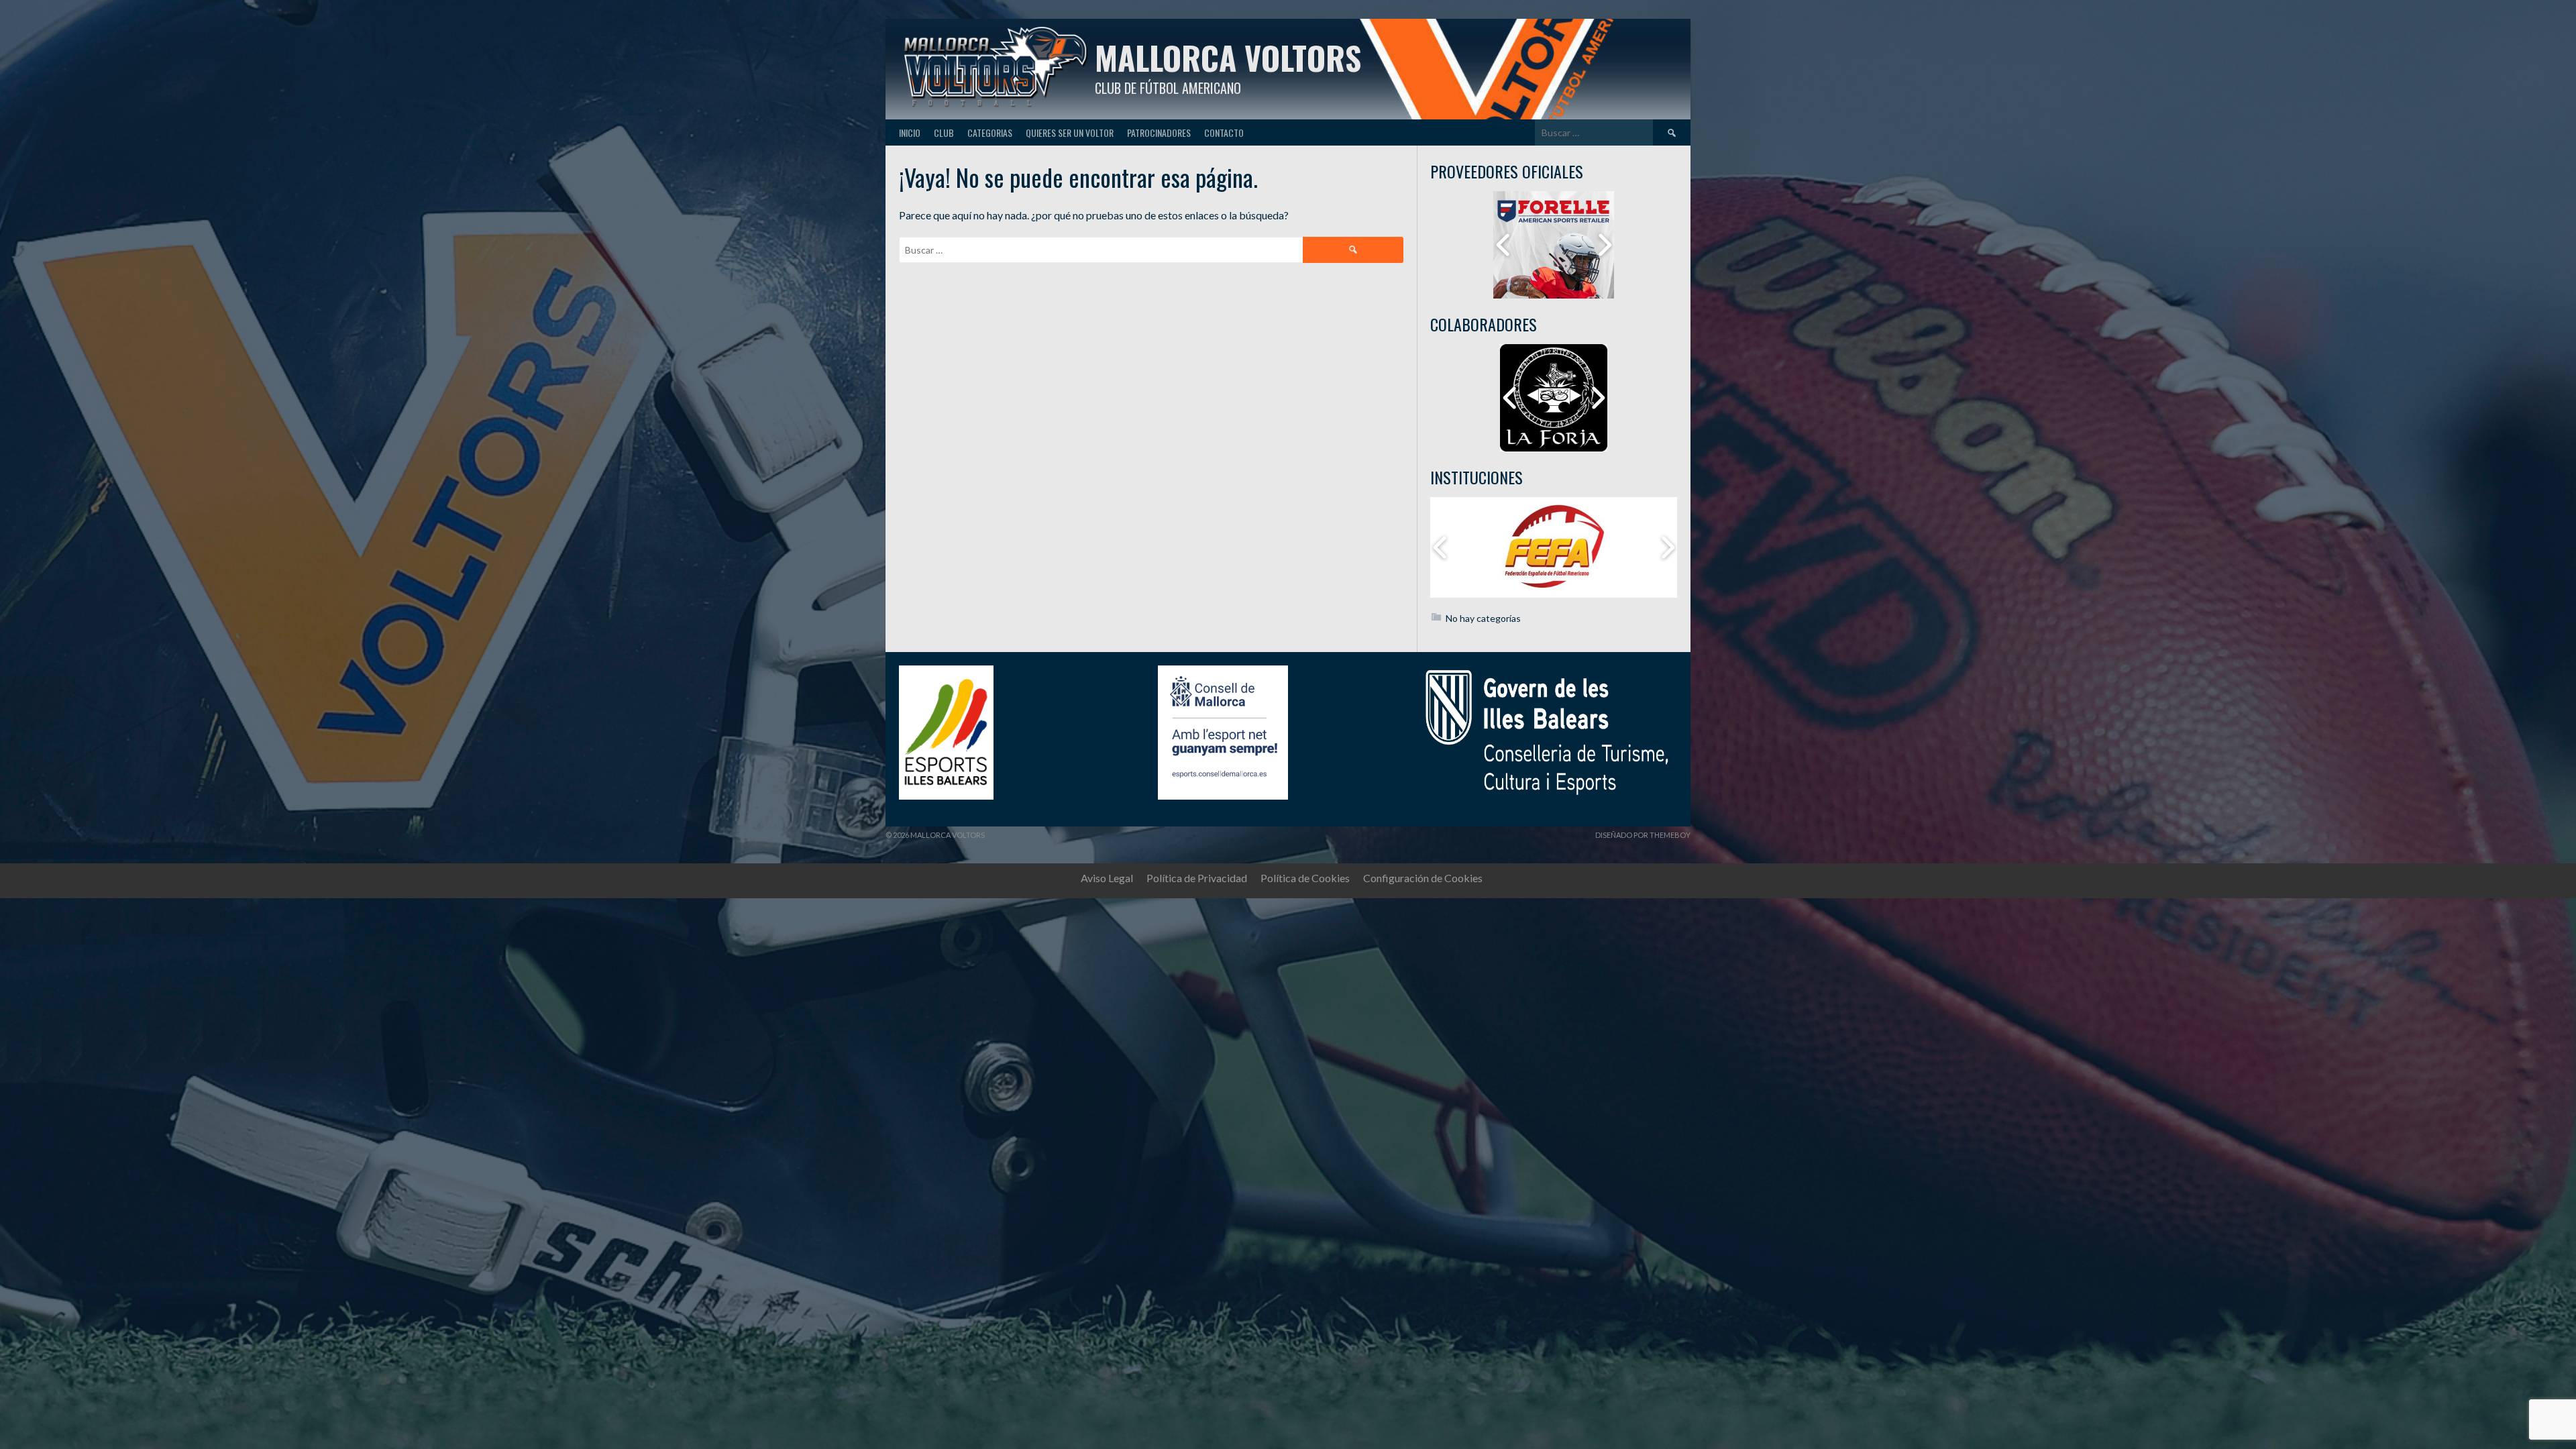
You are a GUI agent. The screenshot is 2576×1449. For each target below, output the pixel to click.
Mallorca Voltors (1228, 57)
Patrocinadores (1159, 132)
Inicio (910, 132)
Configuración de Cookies (1423, 878)
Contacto (1224, 132)
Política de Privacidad (1197, 878)
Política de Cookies (1305, 878)
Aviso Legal (1107, 878)
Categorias (990, 132)
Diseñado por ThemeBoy (1643, 835)
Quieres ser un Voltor (1070, 132)
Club (944, 132)
